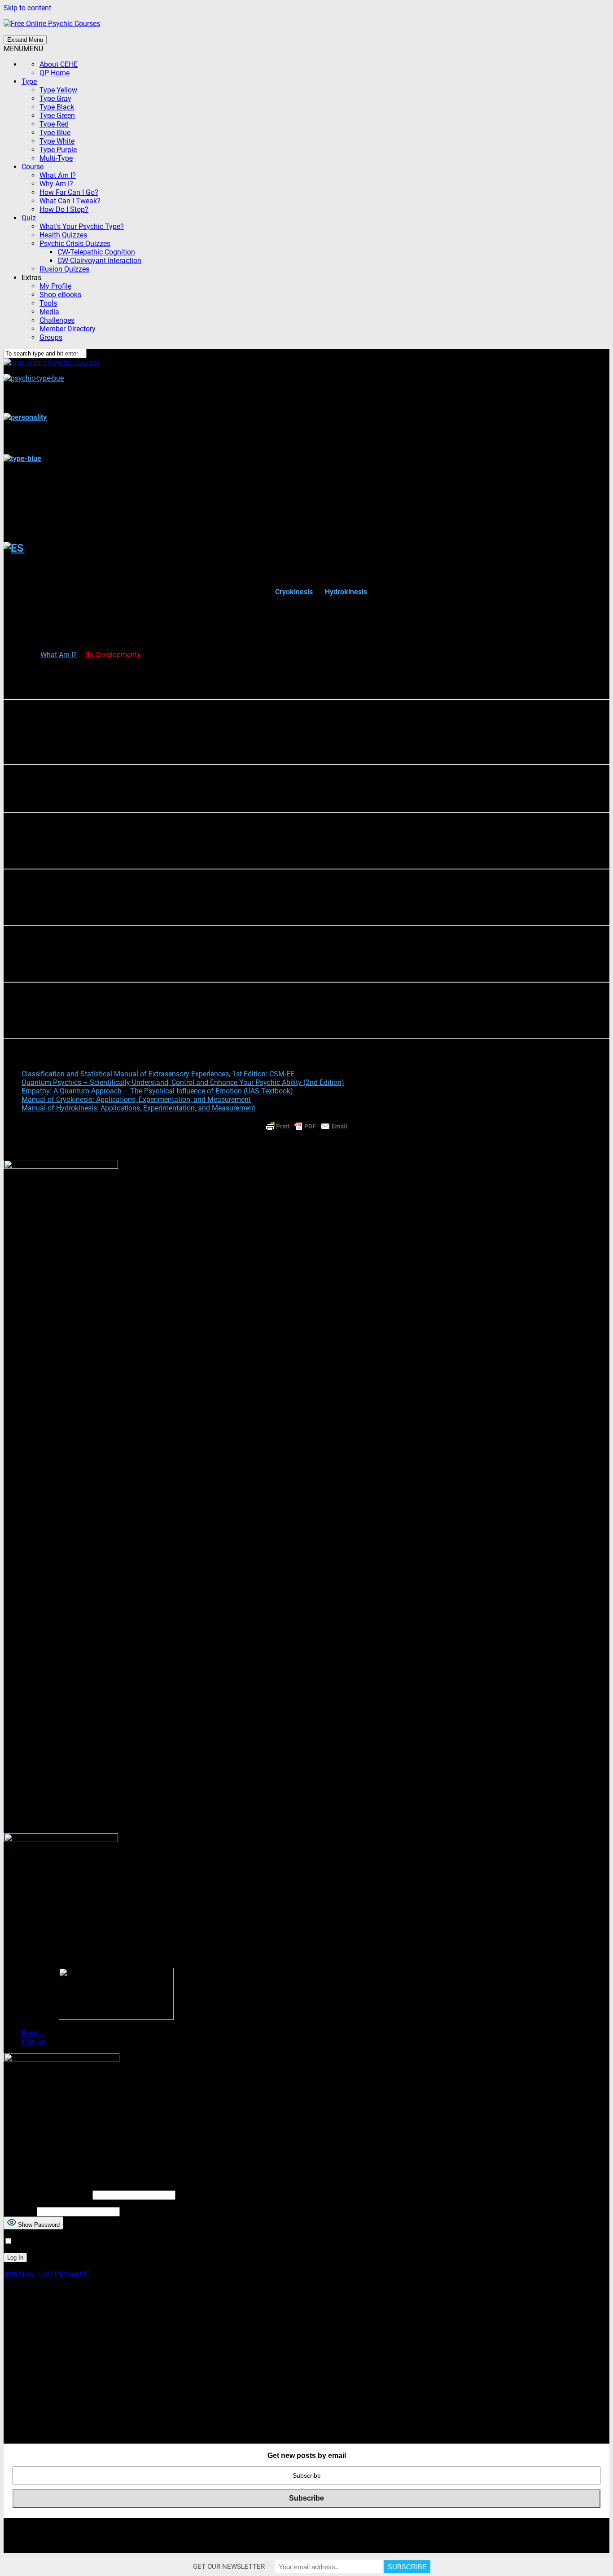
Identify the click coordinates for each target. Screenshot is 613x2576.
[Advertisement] (273, 2365)
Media (49, 312)
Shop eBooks (60, 295)
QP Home (55, 73)
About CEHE (59, 64)
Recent (32, 2033)
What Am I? (58, 175)
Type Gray (55, 99)
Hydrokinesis (346, 592)
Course (33, 167)
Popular (34, 2042)
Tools (48, 303)
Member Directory (68, 329)
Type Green (57, 116)
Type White (57, 141)
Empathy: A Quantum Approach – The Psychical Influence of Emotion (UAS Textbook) (157, 1091)
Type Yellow (58, 90)
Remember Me (36, 2241)
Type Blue (55, 133)
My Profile (55, 286)
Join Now (19, 2274)
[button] (23, 49)
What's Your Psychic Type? (82, 226)
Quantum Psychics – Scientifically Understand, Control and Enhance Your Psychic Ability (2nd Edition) (183, 1082)
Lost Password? (64, 2274)
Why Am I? (56, 184)
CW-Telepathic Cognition (96, 252)
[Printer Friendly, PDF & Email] (306, 1126)
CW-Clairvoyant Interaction (99, 261)
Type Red (54, 124)
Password (19, 2211)
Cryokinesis (294, 592)
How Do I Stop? (64, 209)
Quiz (29, 218)
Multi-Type (56, 158)
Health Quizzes (63, 235)
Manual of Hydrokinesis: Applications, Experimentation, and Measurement (138, 1108)
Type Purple (58, 150)
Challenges (57, 320)
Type (29, 81)
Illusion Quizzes (64, 269)
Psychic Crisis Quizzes (75, 244)
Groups (51, 337)
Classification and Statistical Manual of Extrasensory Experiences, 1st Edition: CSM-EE (158, 1074)
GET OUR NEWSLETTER (229, 2567)
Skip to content (27, 8)
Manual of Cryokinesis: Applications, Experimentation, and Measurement (136, 1099)
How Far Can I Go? (69, 192)
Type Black (57, 107)
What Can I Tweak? (70, 201)
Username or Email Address (47, 2195)
